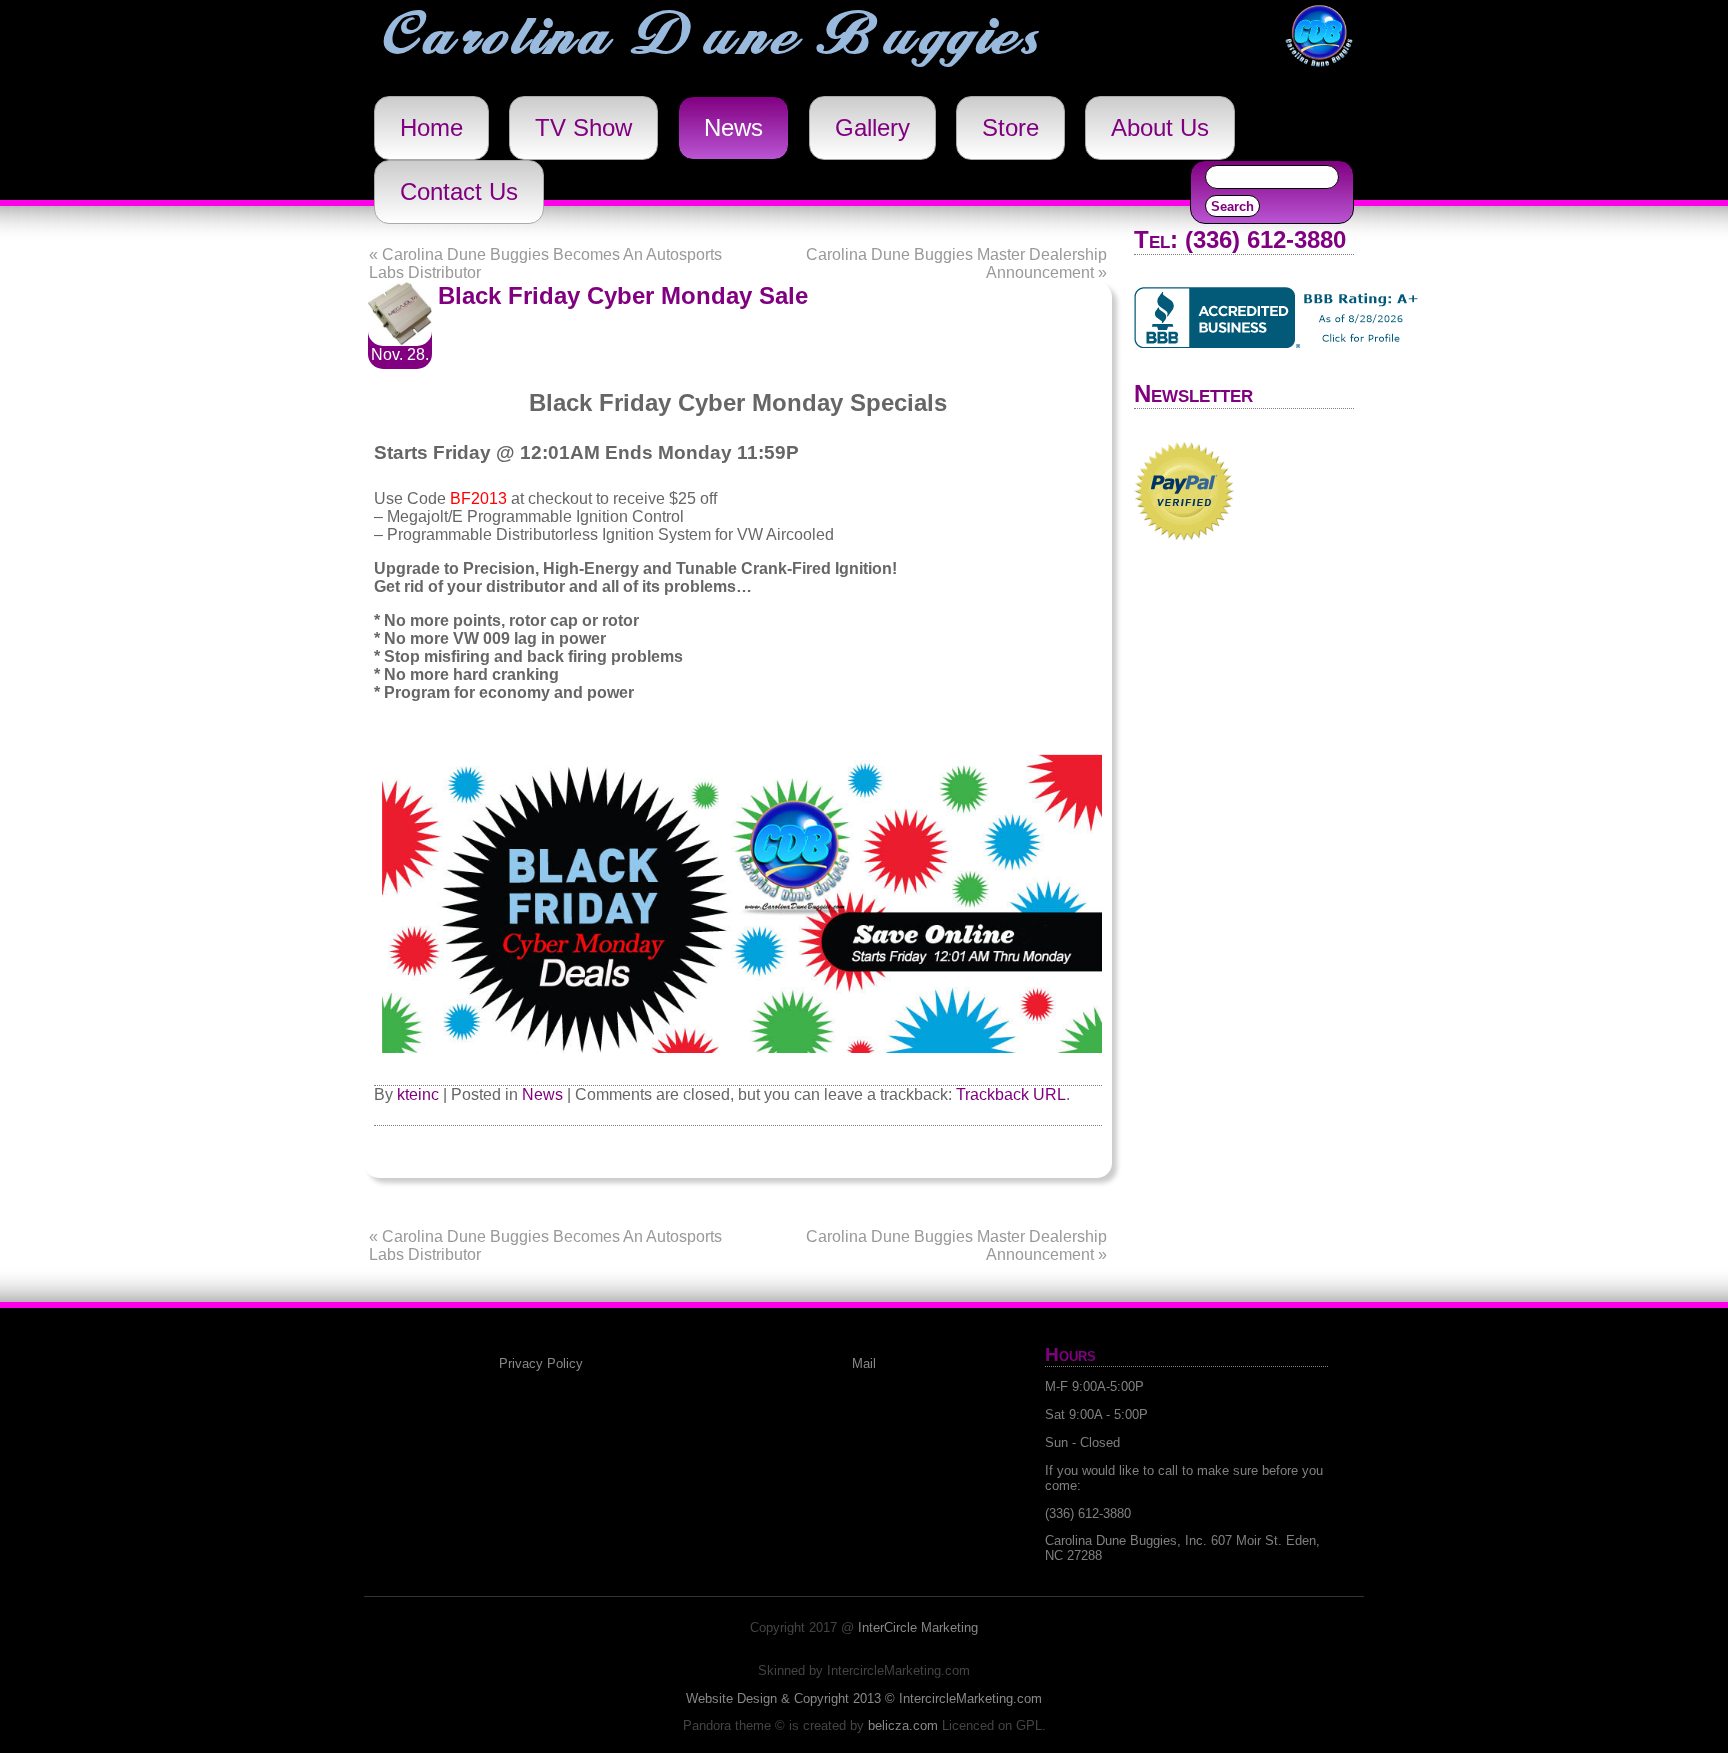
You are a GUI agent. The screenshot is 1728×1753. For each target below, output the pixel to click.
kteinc (418, 1094)
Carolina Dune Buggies (712, 38)
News (733, 127)
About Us (1160, 127)
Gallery (872, 127)
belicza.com (903, 1725)
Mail (864, 1363)
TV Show (583, 127)
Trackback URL (1011, 1094)
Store (1010, 127)
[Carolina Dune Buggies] (1319, 70)
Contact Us (459, 191)
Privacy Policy (541, 1363)
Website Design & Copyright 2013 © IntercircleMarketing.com (864, 1698)
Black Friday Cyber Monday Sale (623, 295)
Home (431, 127)
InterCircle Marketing (918, 1627)
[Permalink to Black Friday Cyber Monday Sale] (400, 340)
